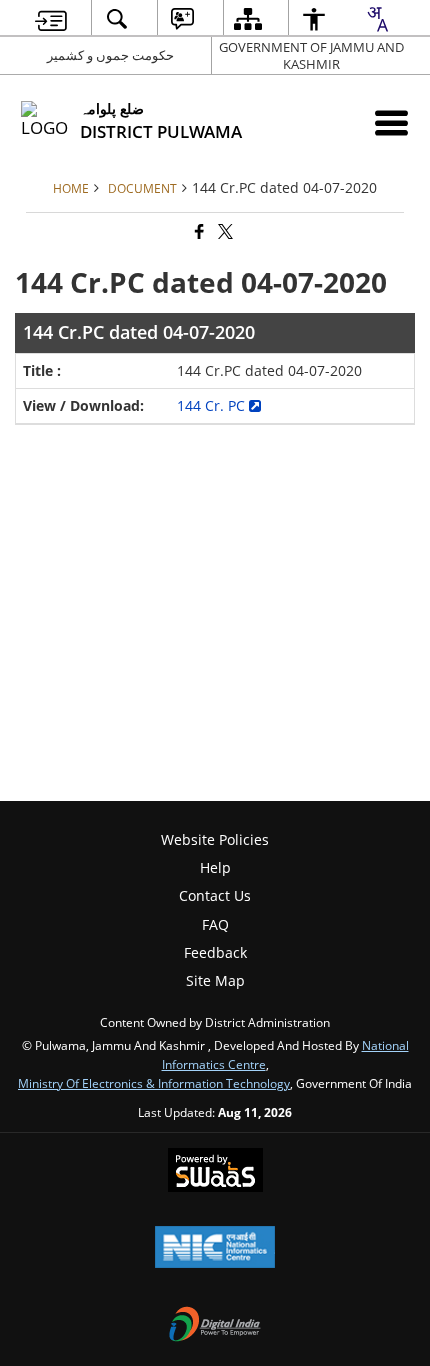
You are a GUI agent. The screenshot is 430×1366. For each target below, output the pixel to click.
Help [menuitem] (215, 867)
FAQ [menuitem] (215, 924)
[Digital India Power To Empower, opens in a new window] (215, 1326)
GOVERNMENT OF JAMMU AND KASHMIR (311, 55)
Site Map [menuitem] (215, 980)
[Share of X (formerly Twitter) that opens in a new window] (224, 232)
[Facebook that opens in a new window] (198, 232)
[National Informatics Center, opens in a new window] (215, 1249)
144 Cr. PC (213, 405)
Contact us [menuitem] (215, 895)
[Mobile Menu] (391, 122)
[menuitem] (51, 18)
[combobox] (377, 19)
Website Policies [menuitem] (215, 839)
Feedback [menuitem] (215, 952)
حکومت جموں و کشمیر (110, 55)
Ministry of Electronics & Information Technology (154, 1083)
